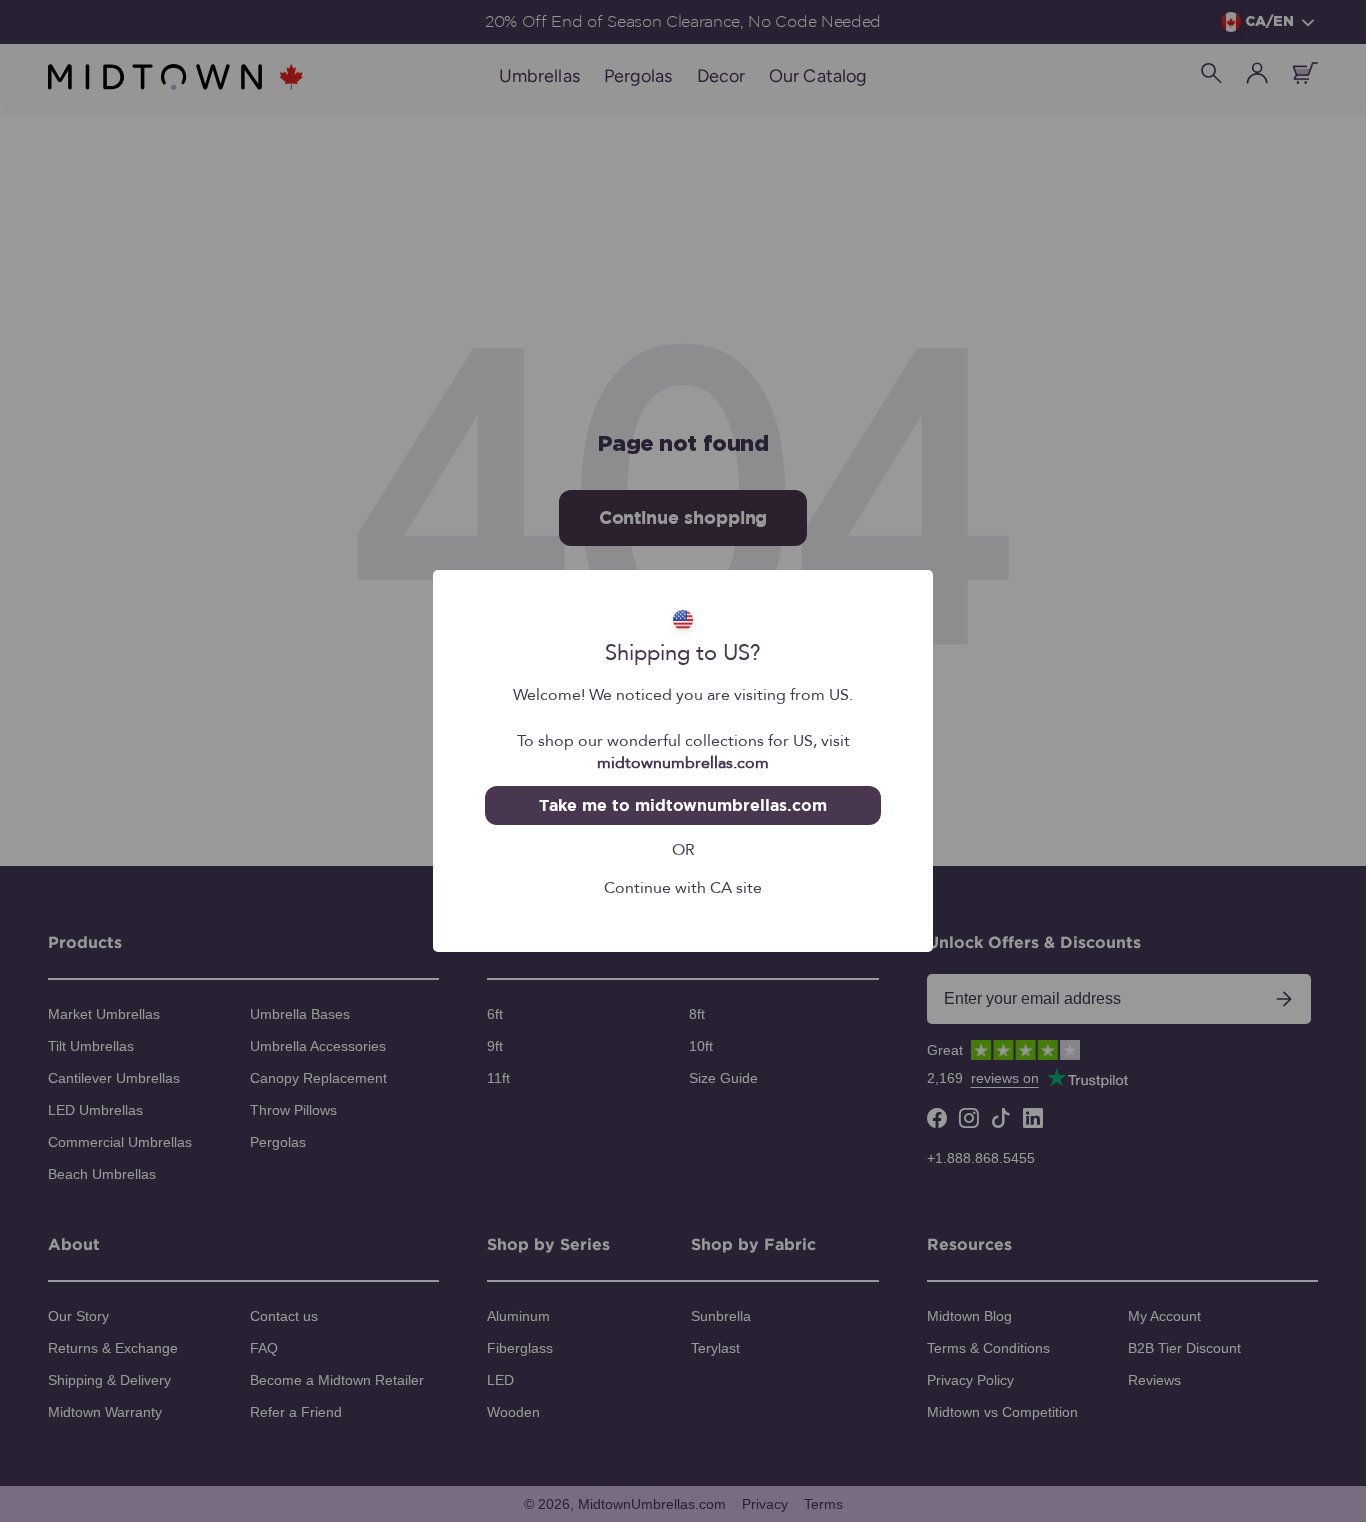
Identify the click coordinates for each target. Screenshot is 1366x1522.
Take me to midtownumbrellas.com (682, 805)
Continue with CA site (683, 886)
